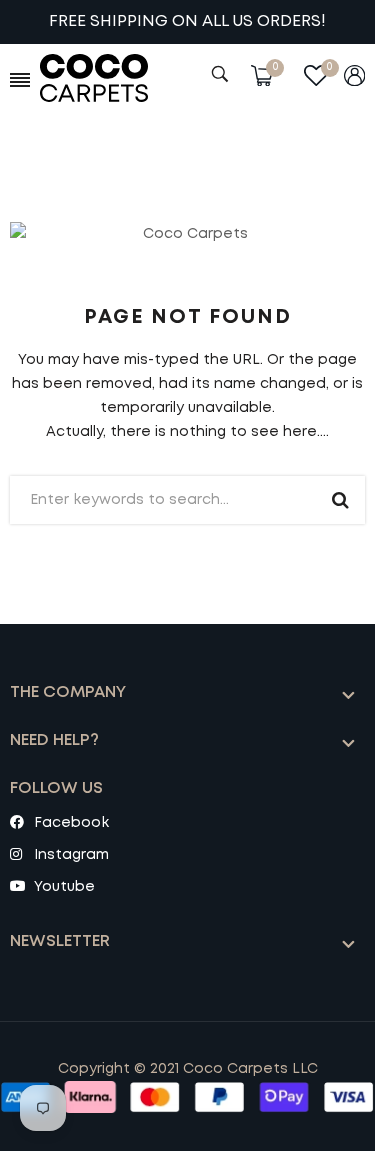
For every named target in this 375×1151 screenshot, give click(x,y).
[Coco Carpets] (108, 78)
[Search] (222, 74)
